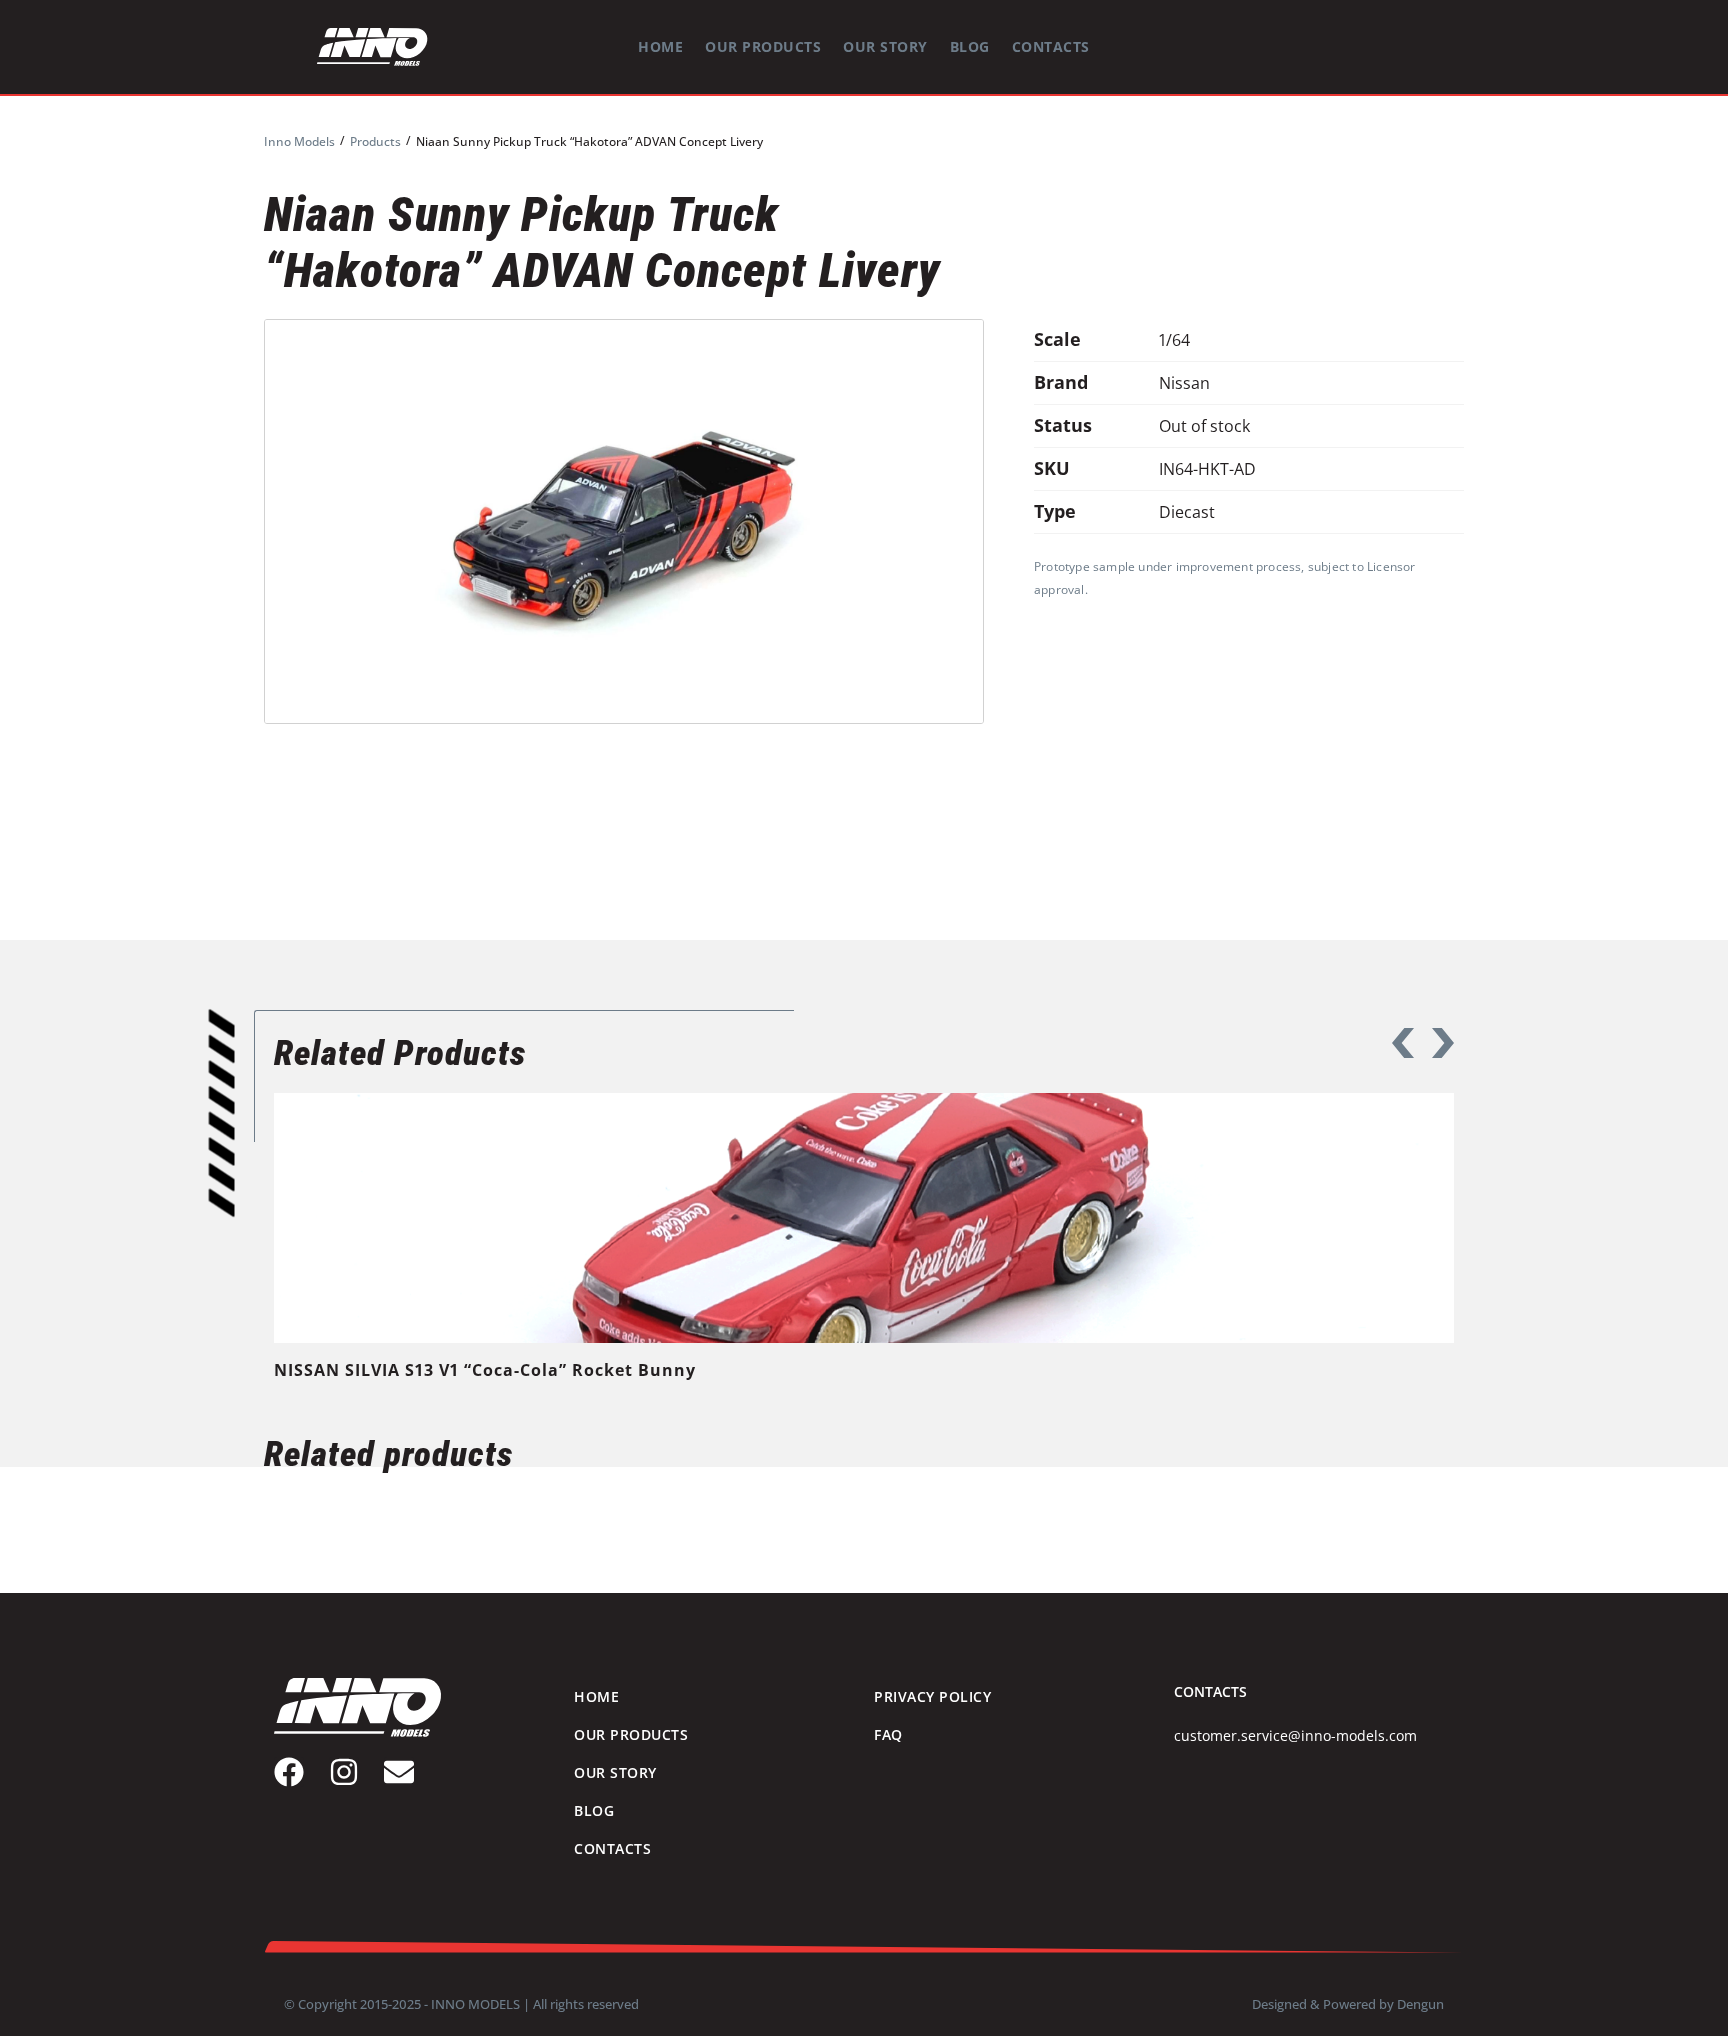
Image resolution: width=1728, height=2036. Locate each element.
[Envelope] (399, 1772)
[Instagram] (344, 1772)
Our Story (885, 46)
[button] (1403, 1043)
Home (660, 46)
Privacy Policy (932, 1696)
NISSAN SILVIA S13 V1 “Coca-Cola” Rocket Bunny (485, 1370)
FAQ (888, 1734)
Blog (970, 46)
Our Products (763, 46)
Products (375, 141)
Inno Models (299, 141)
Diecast (1187, 512)
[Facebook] (289, 1772)
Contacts (1051, 46)
